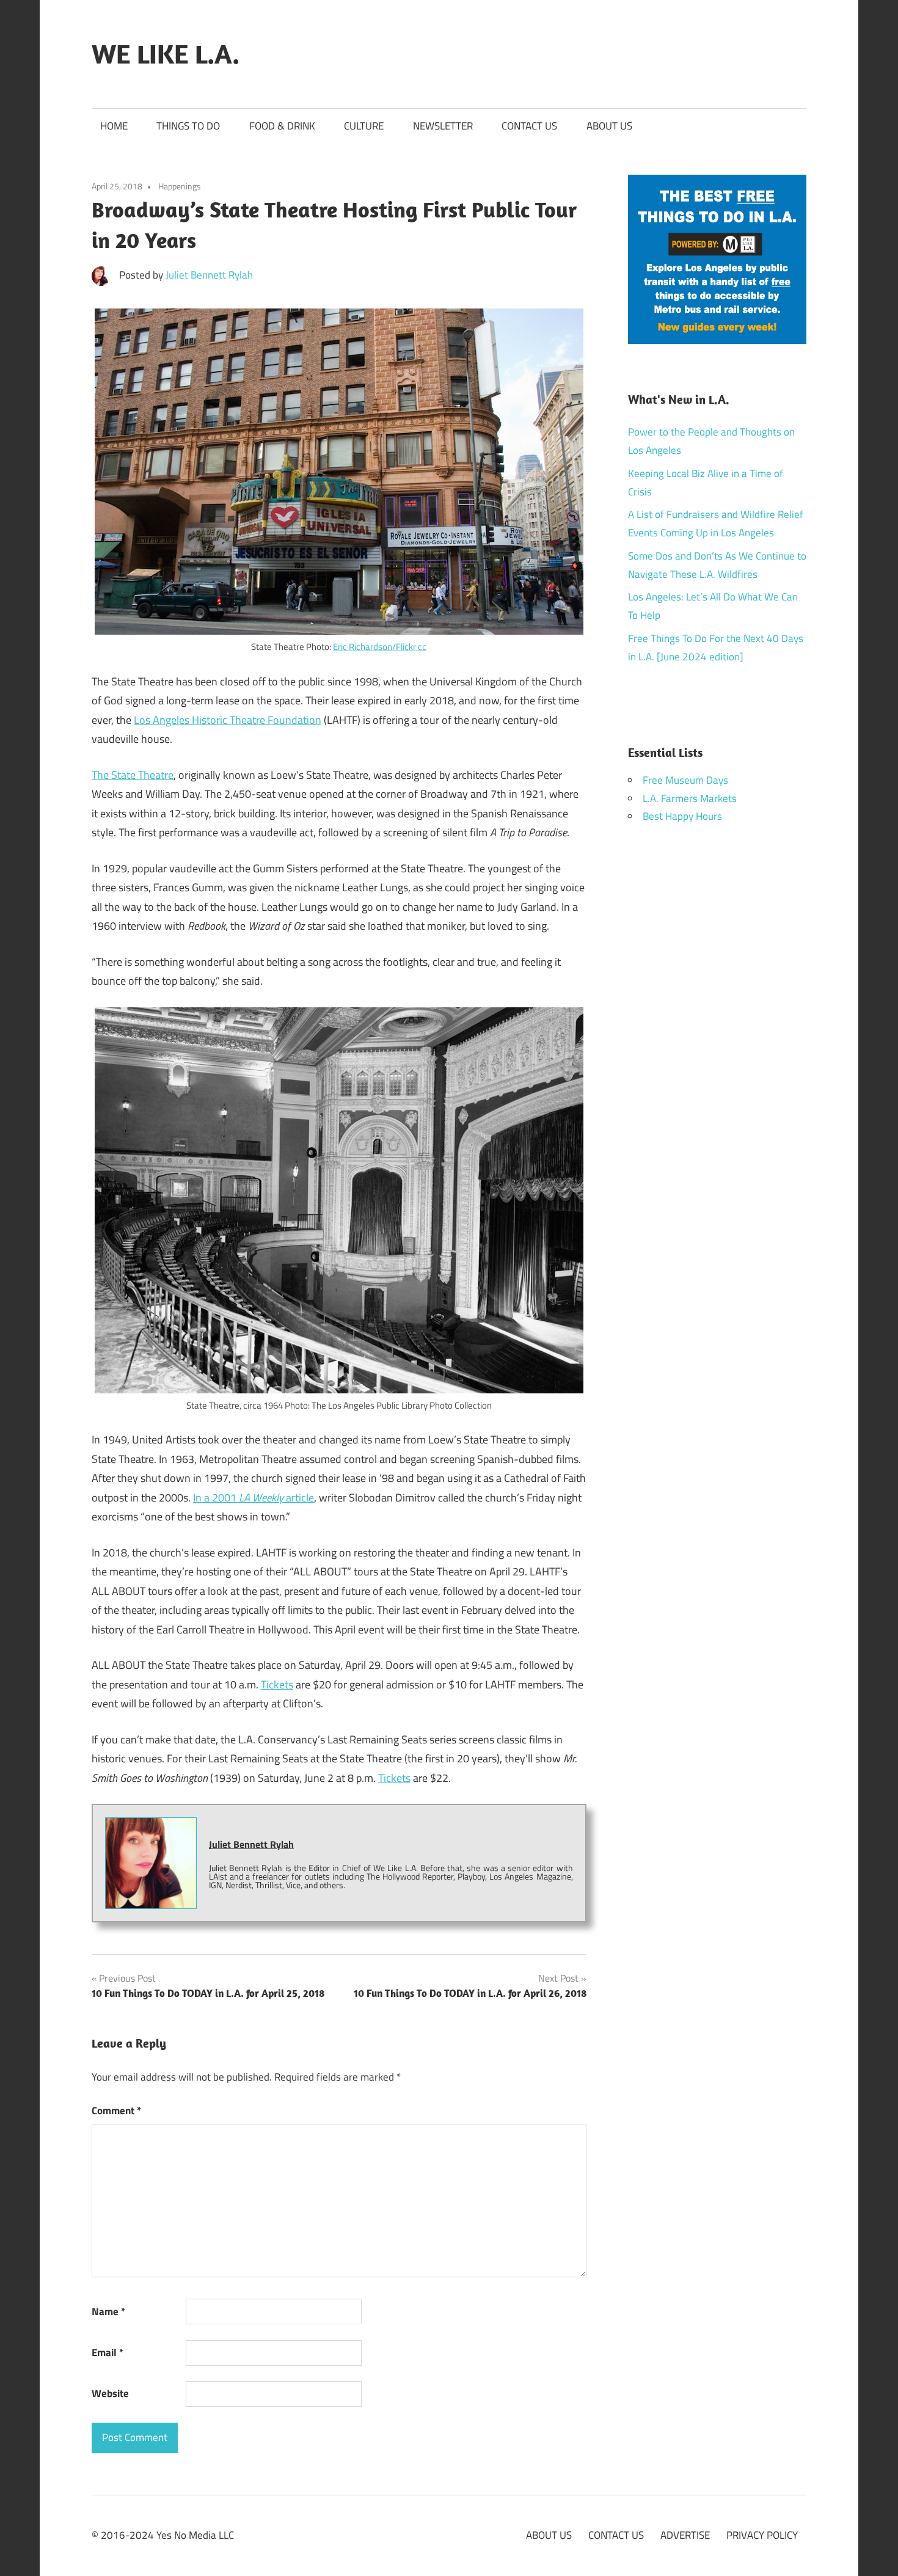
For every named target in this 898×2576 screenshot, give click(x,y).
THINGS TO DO (188, 126)
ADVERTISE (685, 2535)
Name (108, 2311)
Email (108, 2352)
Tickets (277, 1684)
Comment (116, 2111)
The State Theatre (133, 775)
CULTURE (364, 126)
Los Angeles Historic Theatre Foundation (228, 720)
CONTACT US (529, 126)
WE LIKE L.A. (166, 54)
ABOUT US (609, 126)
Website (110, 2393)
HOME (114, 126)
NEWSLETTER (443, 126)
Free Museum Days (685, 780)
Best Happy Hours (682, 816)
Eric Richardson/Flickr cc (380, 647)
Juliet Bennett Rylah (209, 275)
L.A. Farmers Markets (690, 798)
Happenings (180, 186)
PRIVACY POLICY (762, 2535)
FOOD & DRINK (282, 126)
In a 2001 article (254, 1498)
